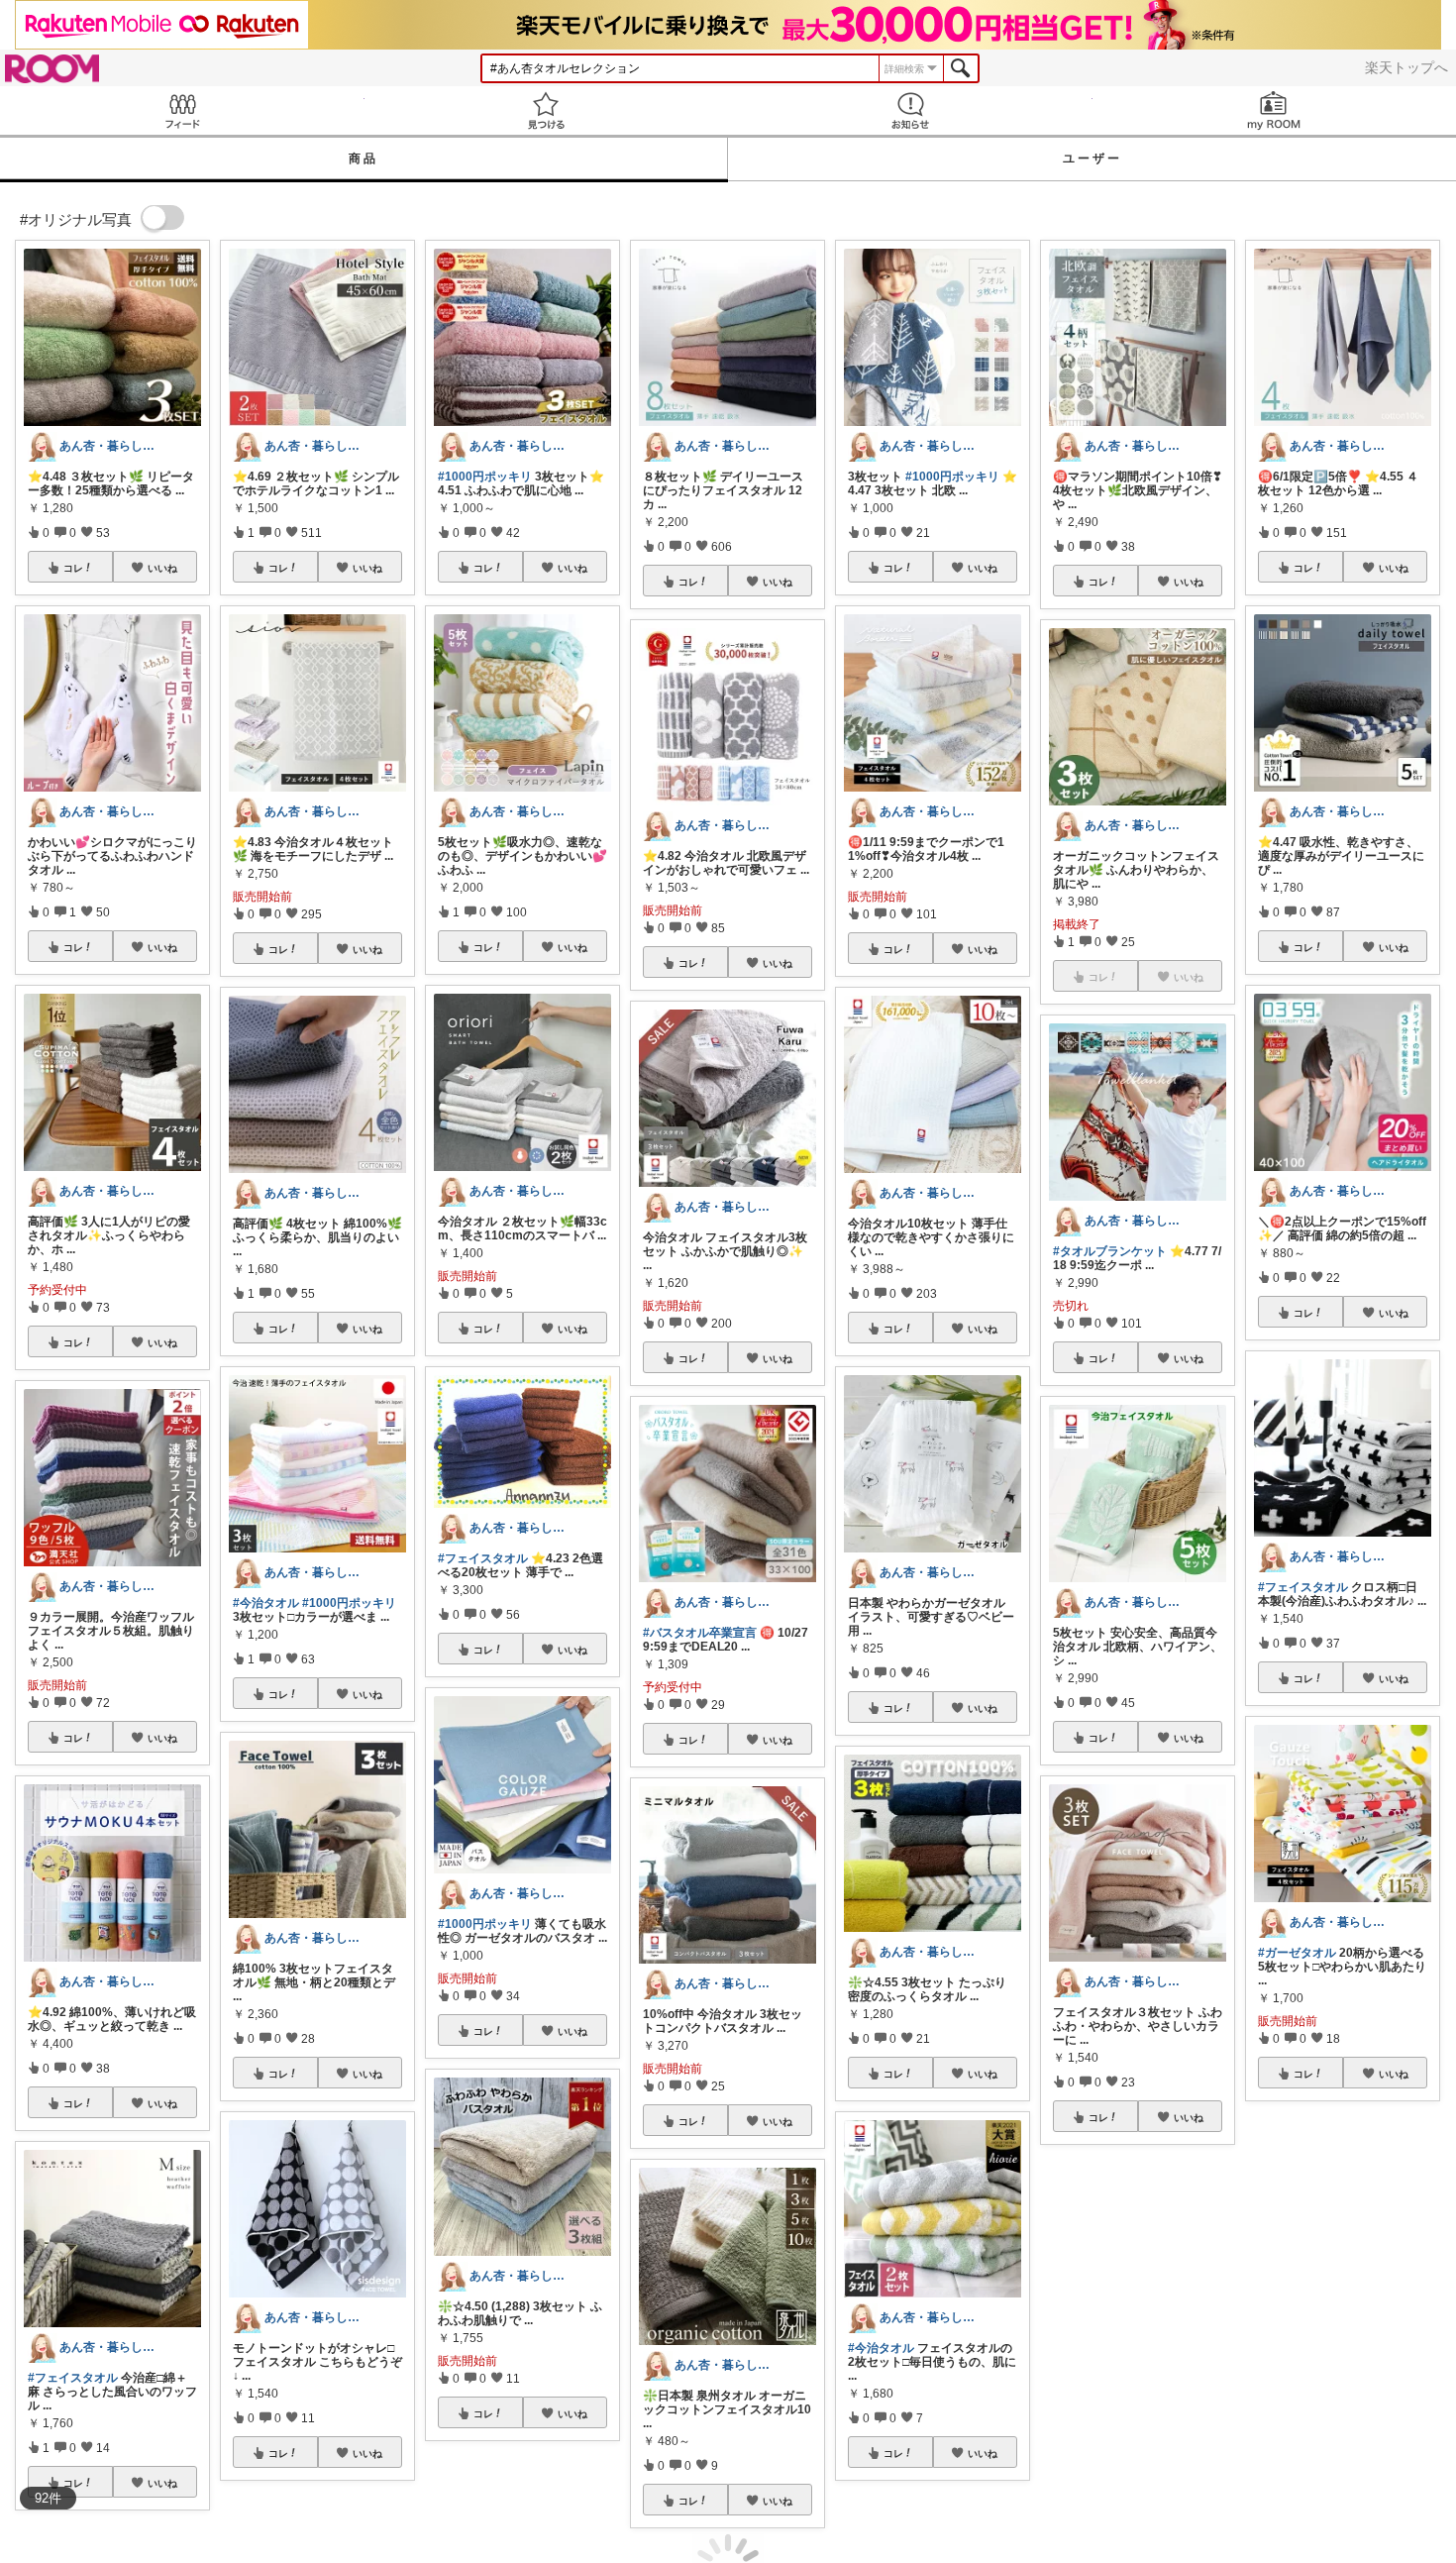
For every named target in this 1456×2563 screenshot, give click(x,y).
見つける (547, 110)
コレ (73, 568)
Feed (182, 110)
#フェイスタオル (73, 2378)
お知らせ (910, 110)
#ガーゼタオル (1297, 1953)
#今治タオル (266, 1603)
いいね (162, 568)
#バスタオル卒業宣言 (700, 1633)
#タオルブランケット (1110, 1251)
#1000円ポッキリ (349, 1603)
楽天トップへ (1406, 67)
